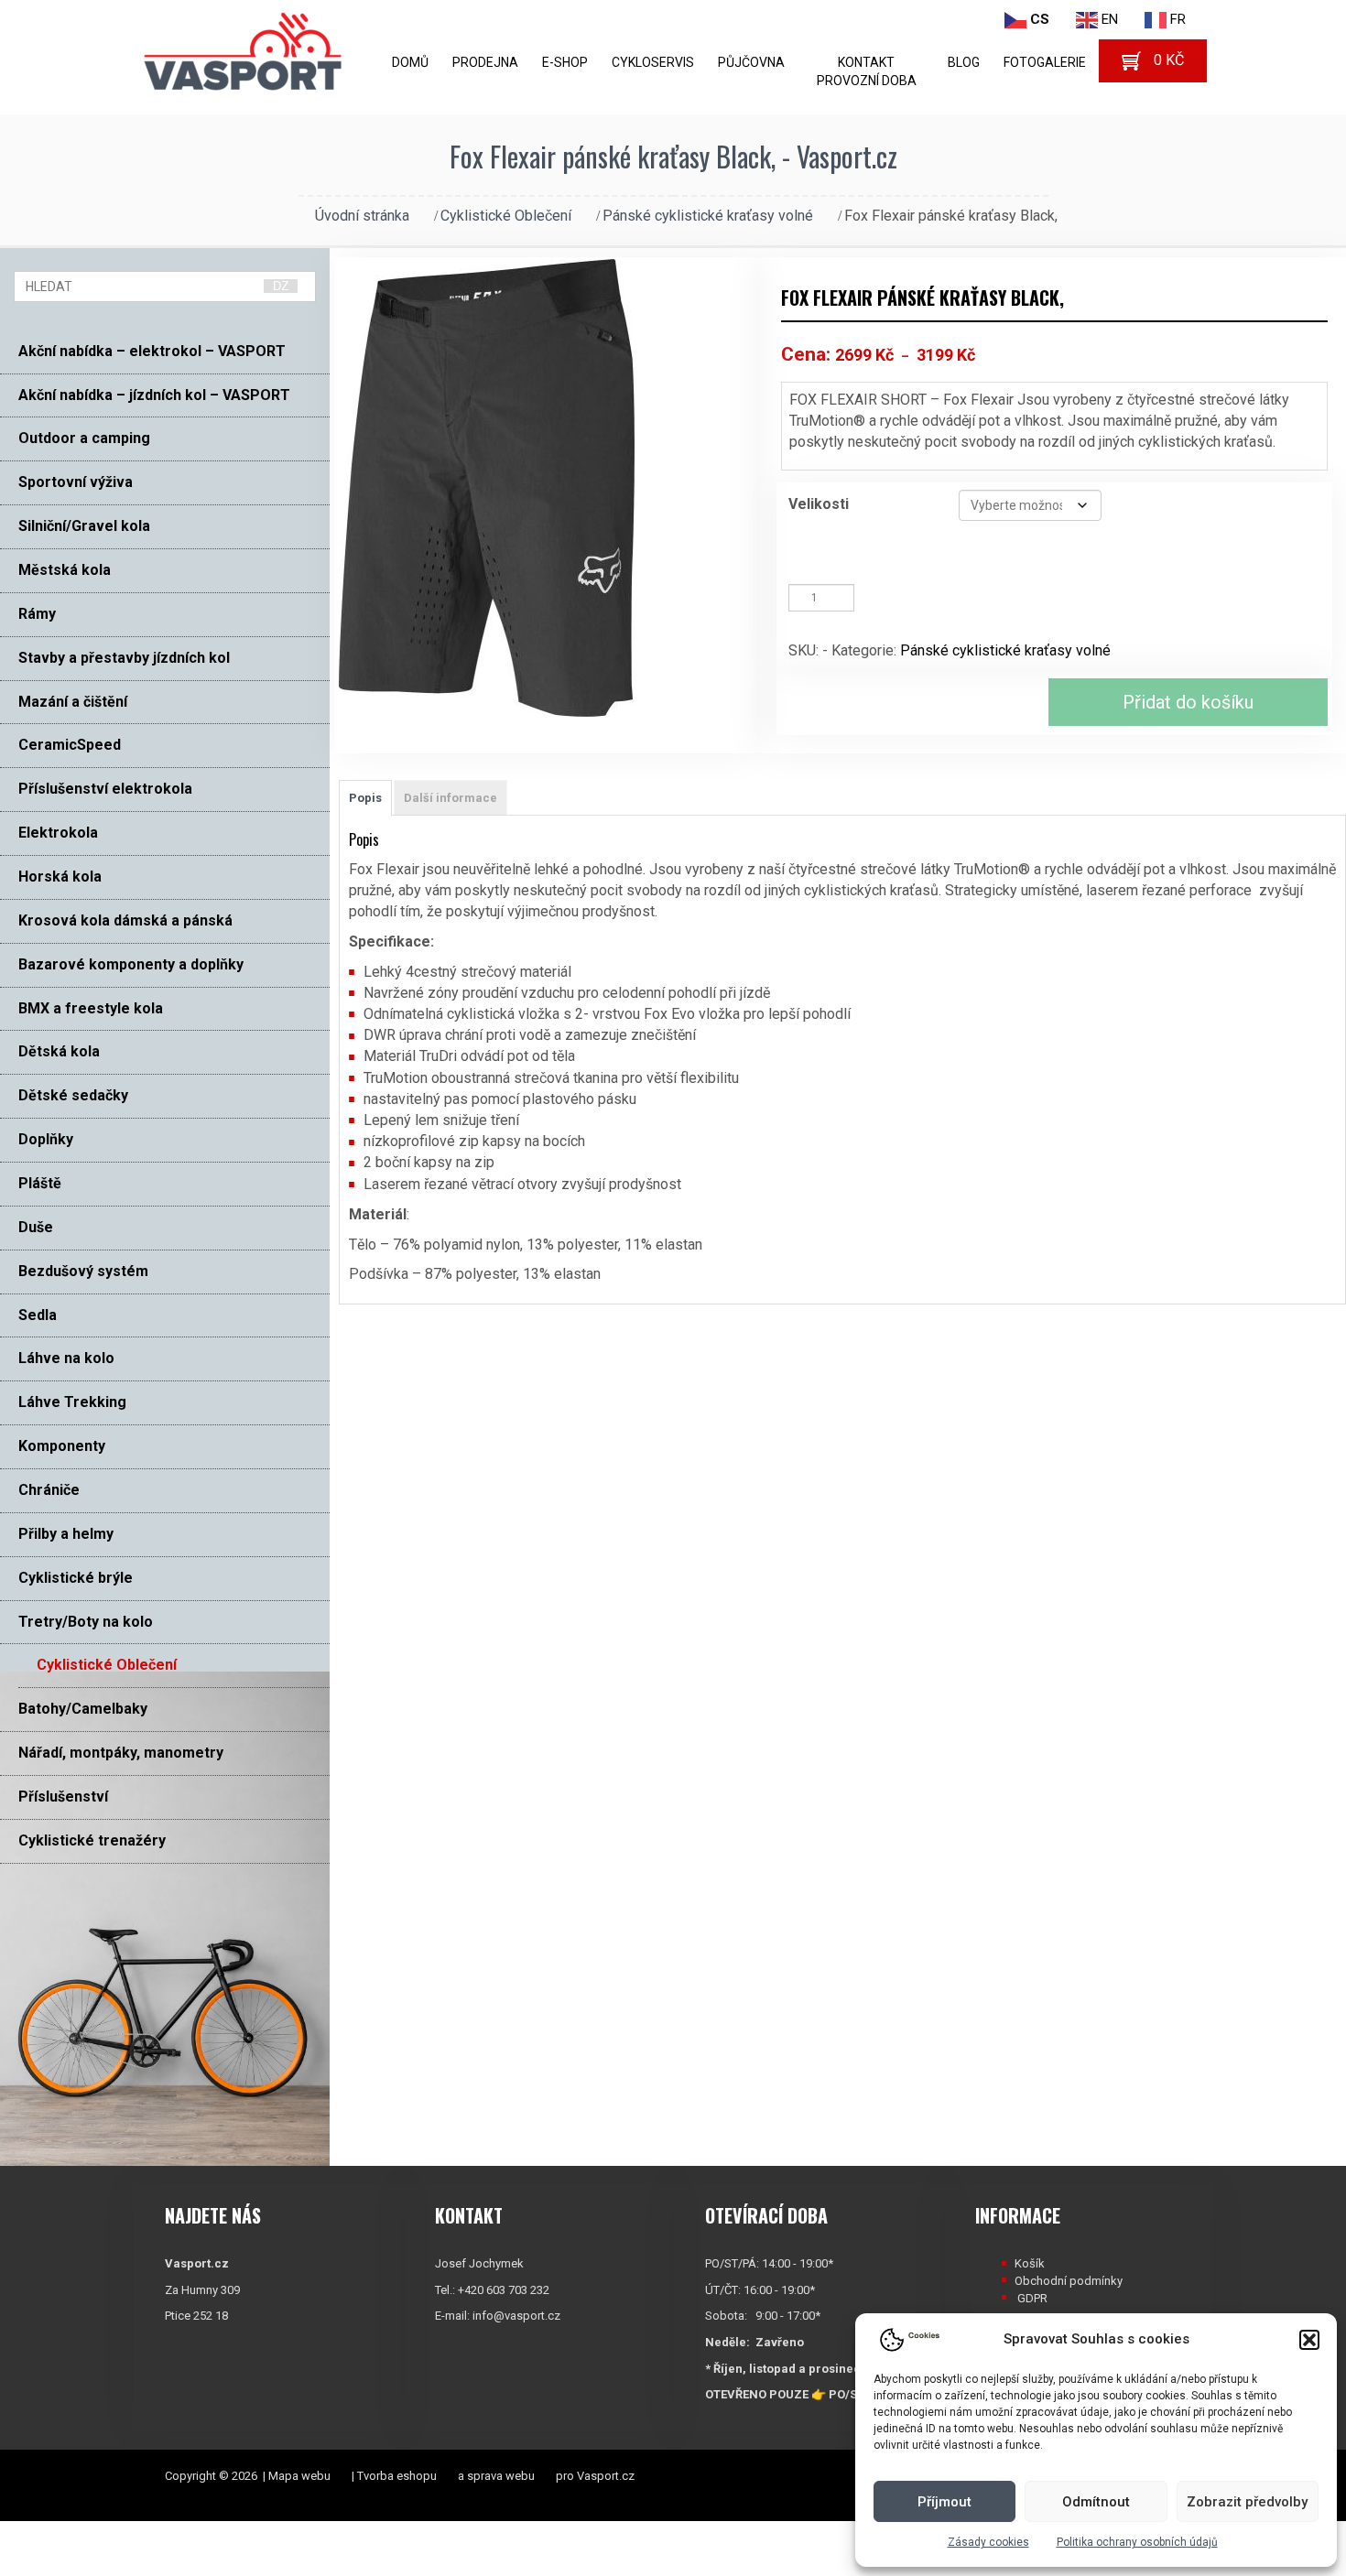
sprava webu (501, 2476)
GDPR (1032, 2298)
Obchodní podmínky (1069, 2281)
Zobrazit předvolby (1247, 2502)
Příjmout (944, 2502)
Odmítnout (1096, 2502)
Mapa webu (299, 2476)
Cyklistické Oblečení (506, 216)
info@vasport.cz (516, 2316)
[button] (1309, 2340)
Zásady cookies (988, 2542)
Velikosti (819, 504)
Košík (1030, 2263)
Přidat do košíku (1188, 702)
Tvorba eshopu (397, 2476)
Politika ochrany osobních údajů (1137, 2542)
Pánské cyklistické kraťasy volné (708, 216)
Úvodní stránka (362, 216)
